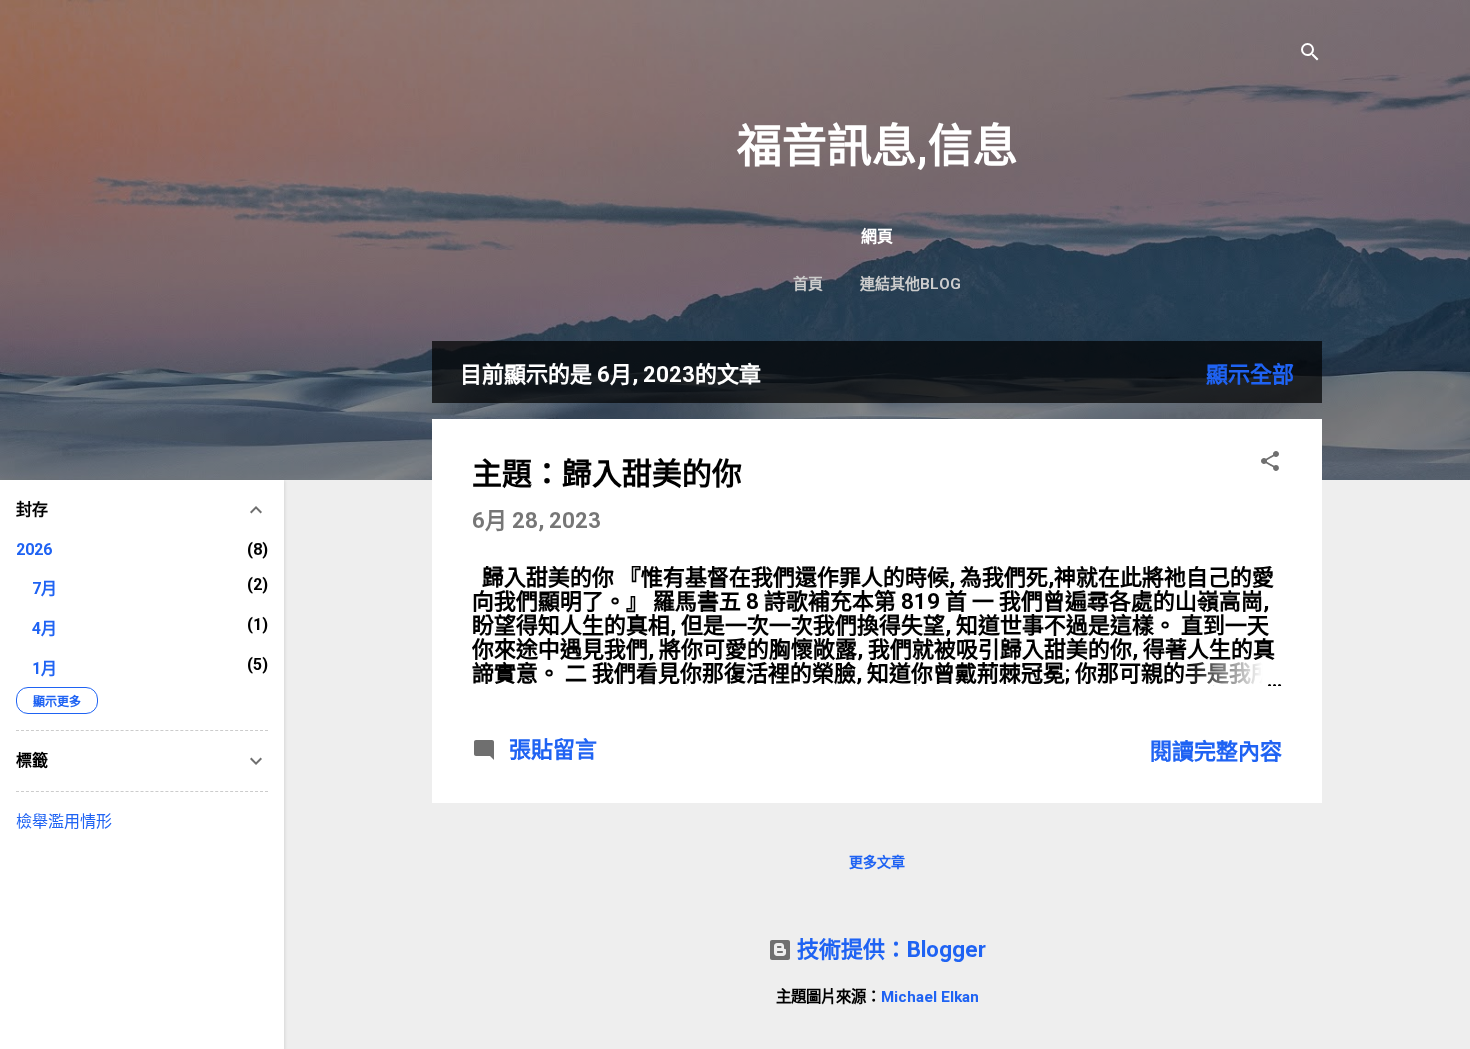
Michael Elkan (930, 997)
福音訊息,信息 (877, 146)
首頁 (808, 284)
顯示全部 (1250, 374)
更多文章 (877, 862)
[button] (1270, 463)
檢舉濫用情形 (64, 821)
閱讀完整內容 (1216, 751)
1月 (44, 668)
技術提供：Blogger (889, 949)
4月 (44, 628)
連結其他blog (910, 284)
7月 (44, 588)
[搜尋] (1310, 54)
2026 (34, 549)
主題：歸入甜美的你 (607, 473)
